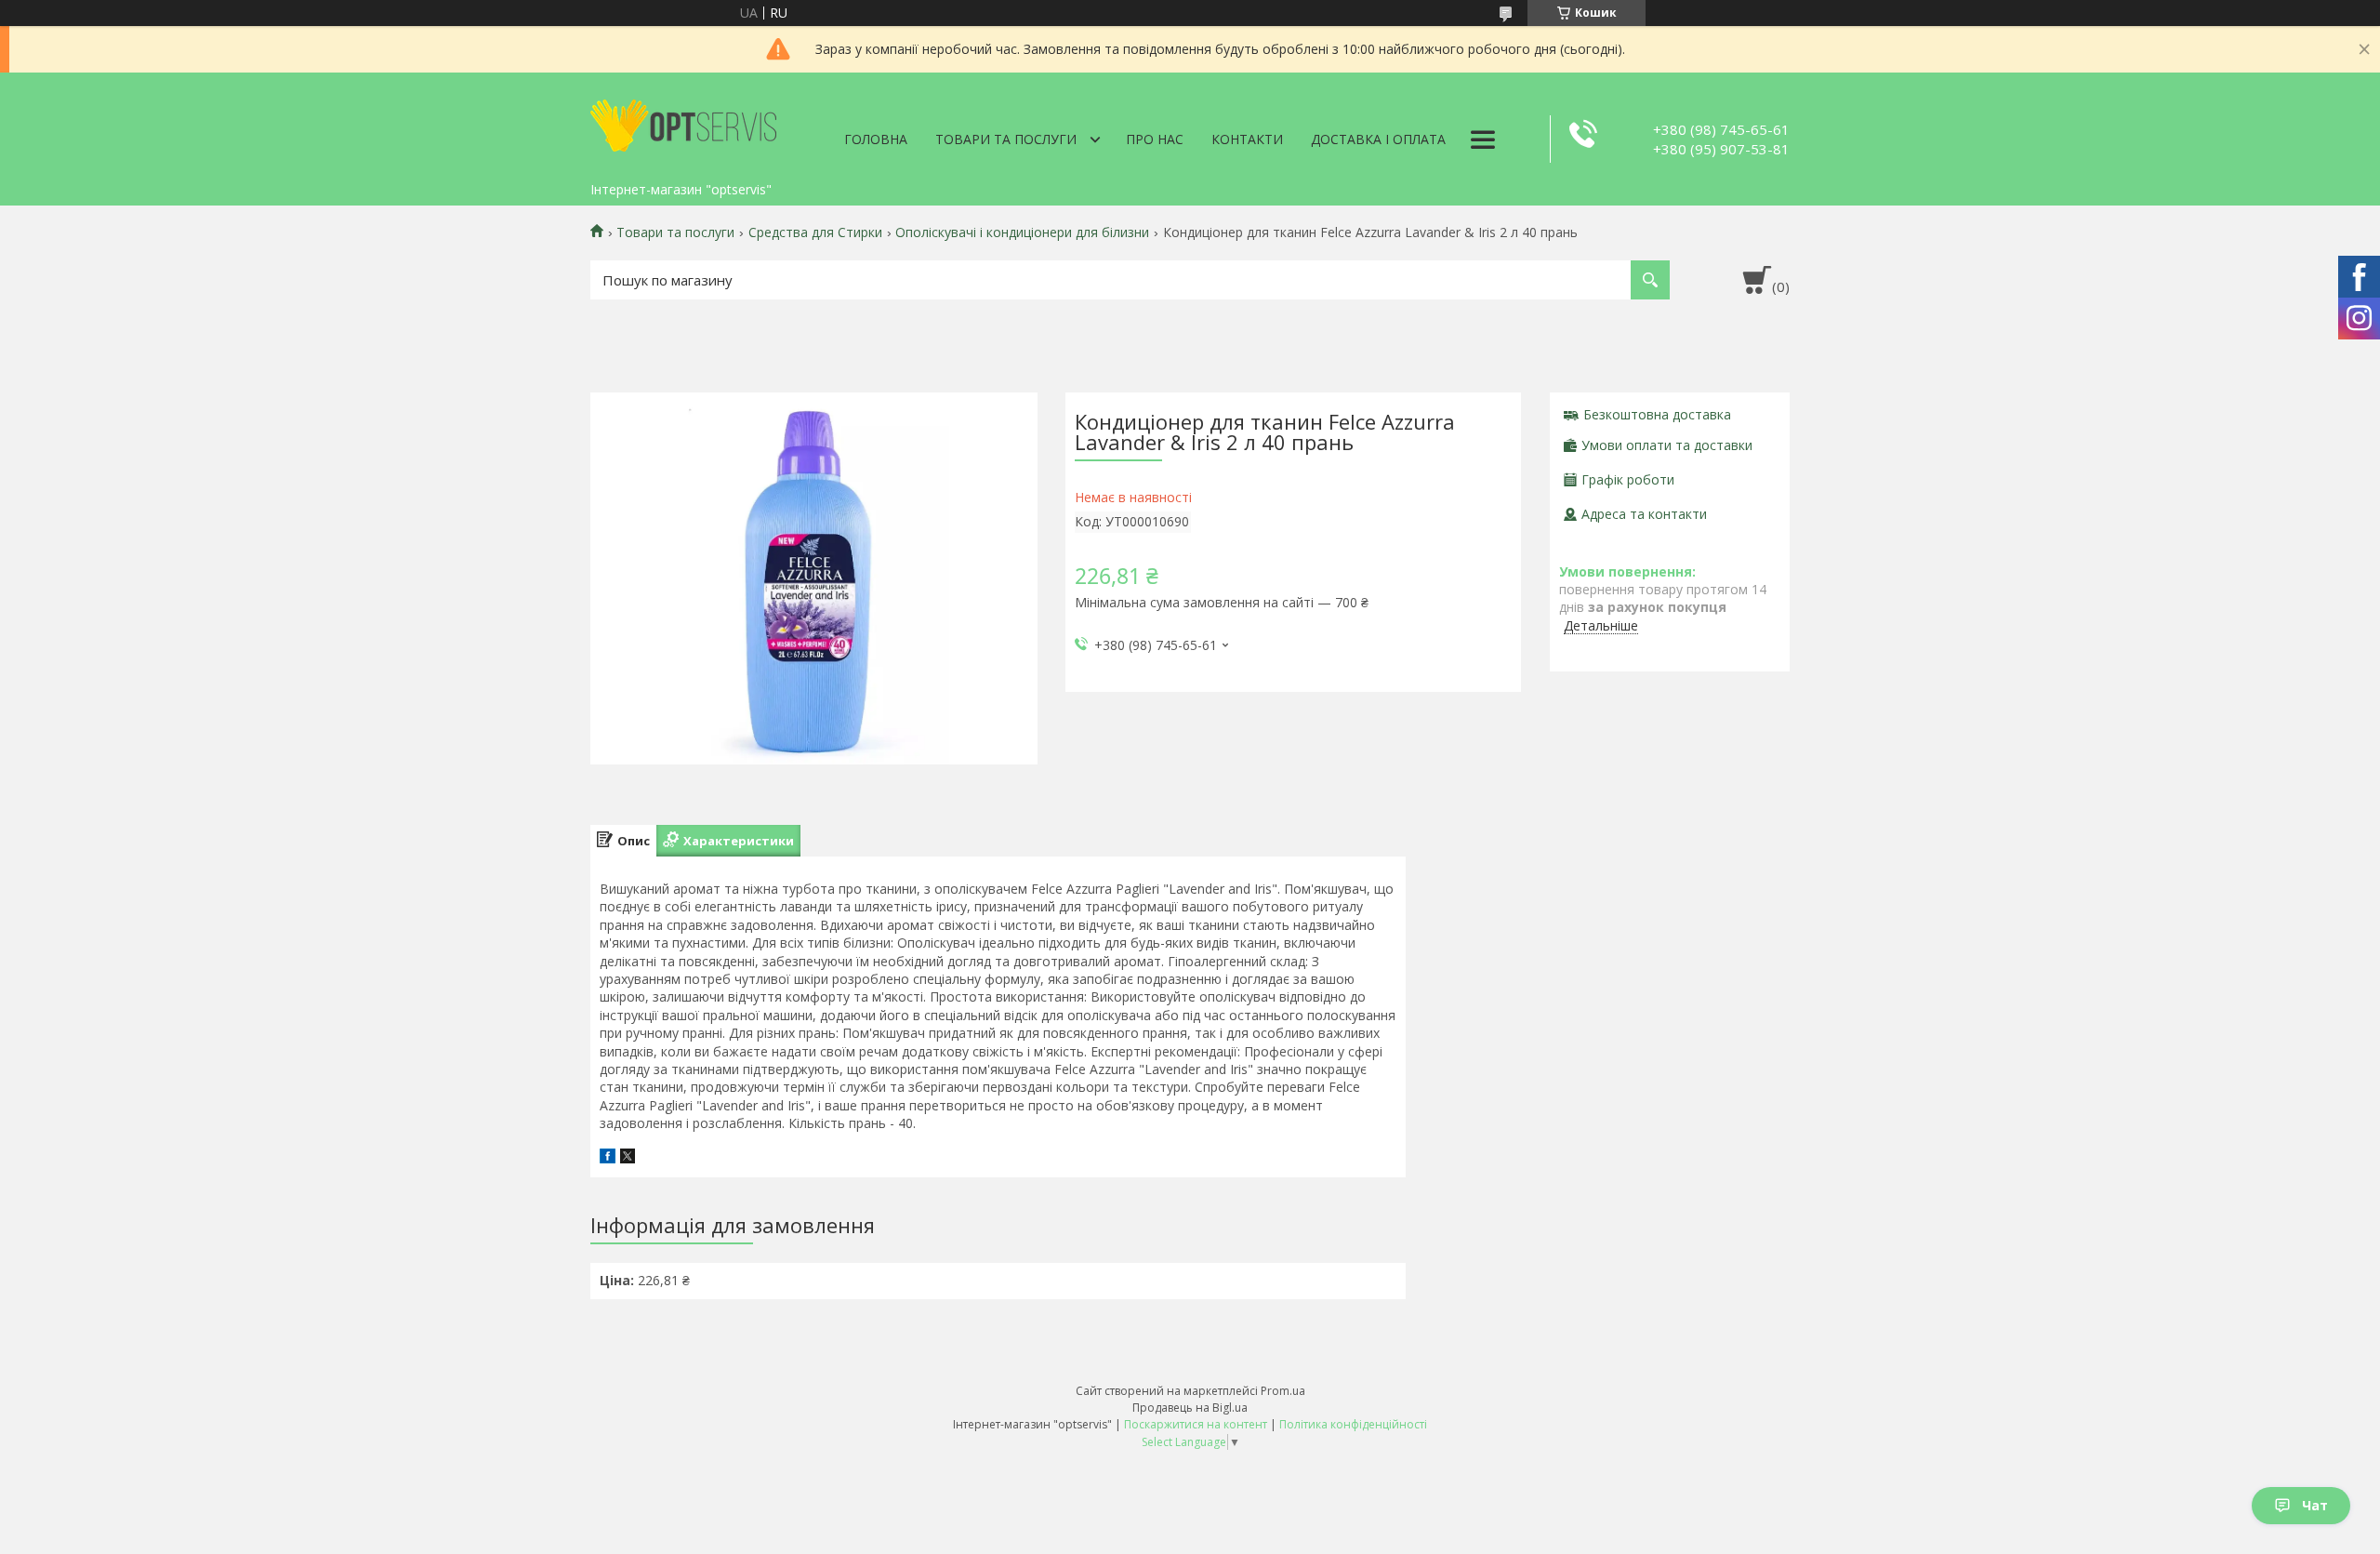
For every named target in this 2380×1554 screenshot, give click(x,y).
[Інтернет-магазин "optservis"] (683, 123)
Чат (2315, 1505)
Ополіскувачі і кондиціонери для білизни (1022, 232)
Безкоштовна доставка (1657, 414)
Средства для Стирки (815, 232)
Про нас (1155, 139)
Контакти (1247, 139)
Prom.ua (1283, 1391)
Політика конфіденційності (1353, 1424)
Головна (876, 139)
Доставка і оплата (1378, 139)
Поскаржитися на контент (1196, 1424)
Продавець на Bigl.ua (1190, 1408)
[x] (628, 1158)
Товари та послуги (1006, 139)
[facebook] (608, 1158)
